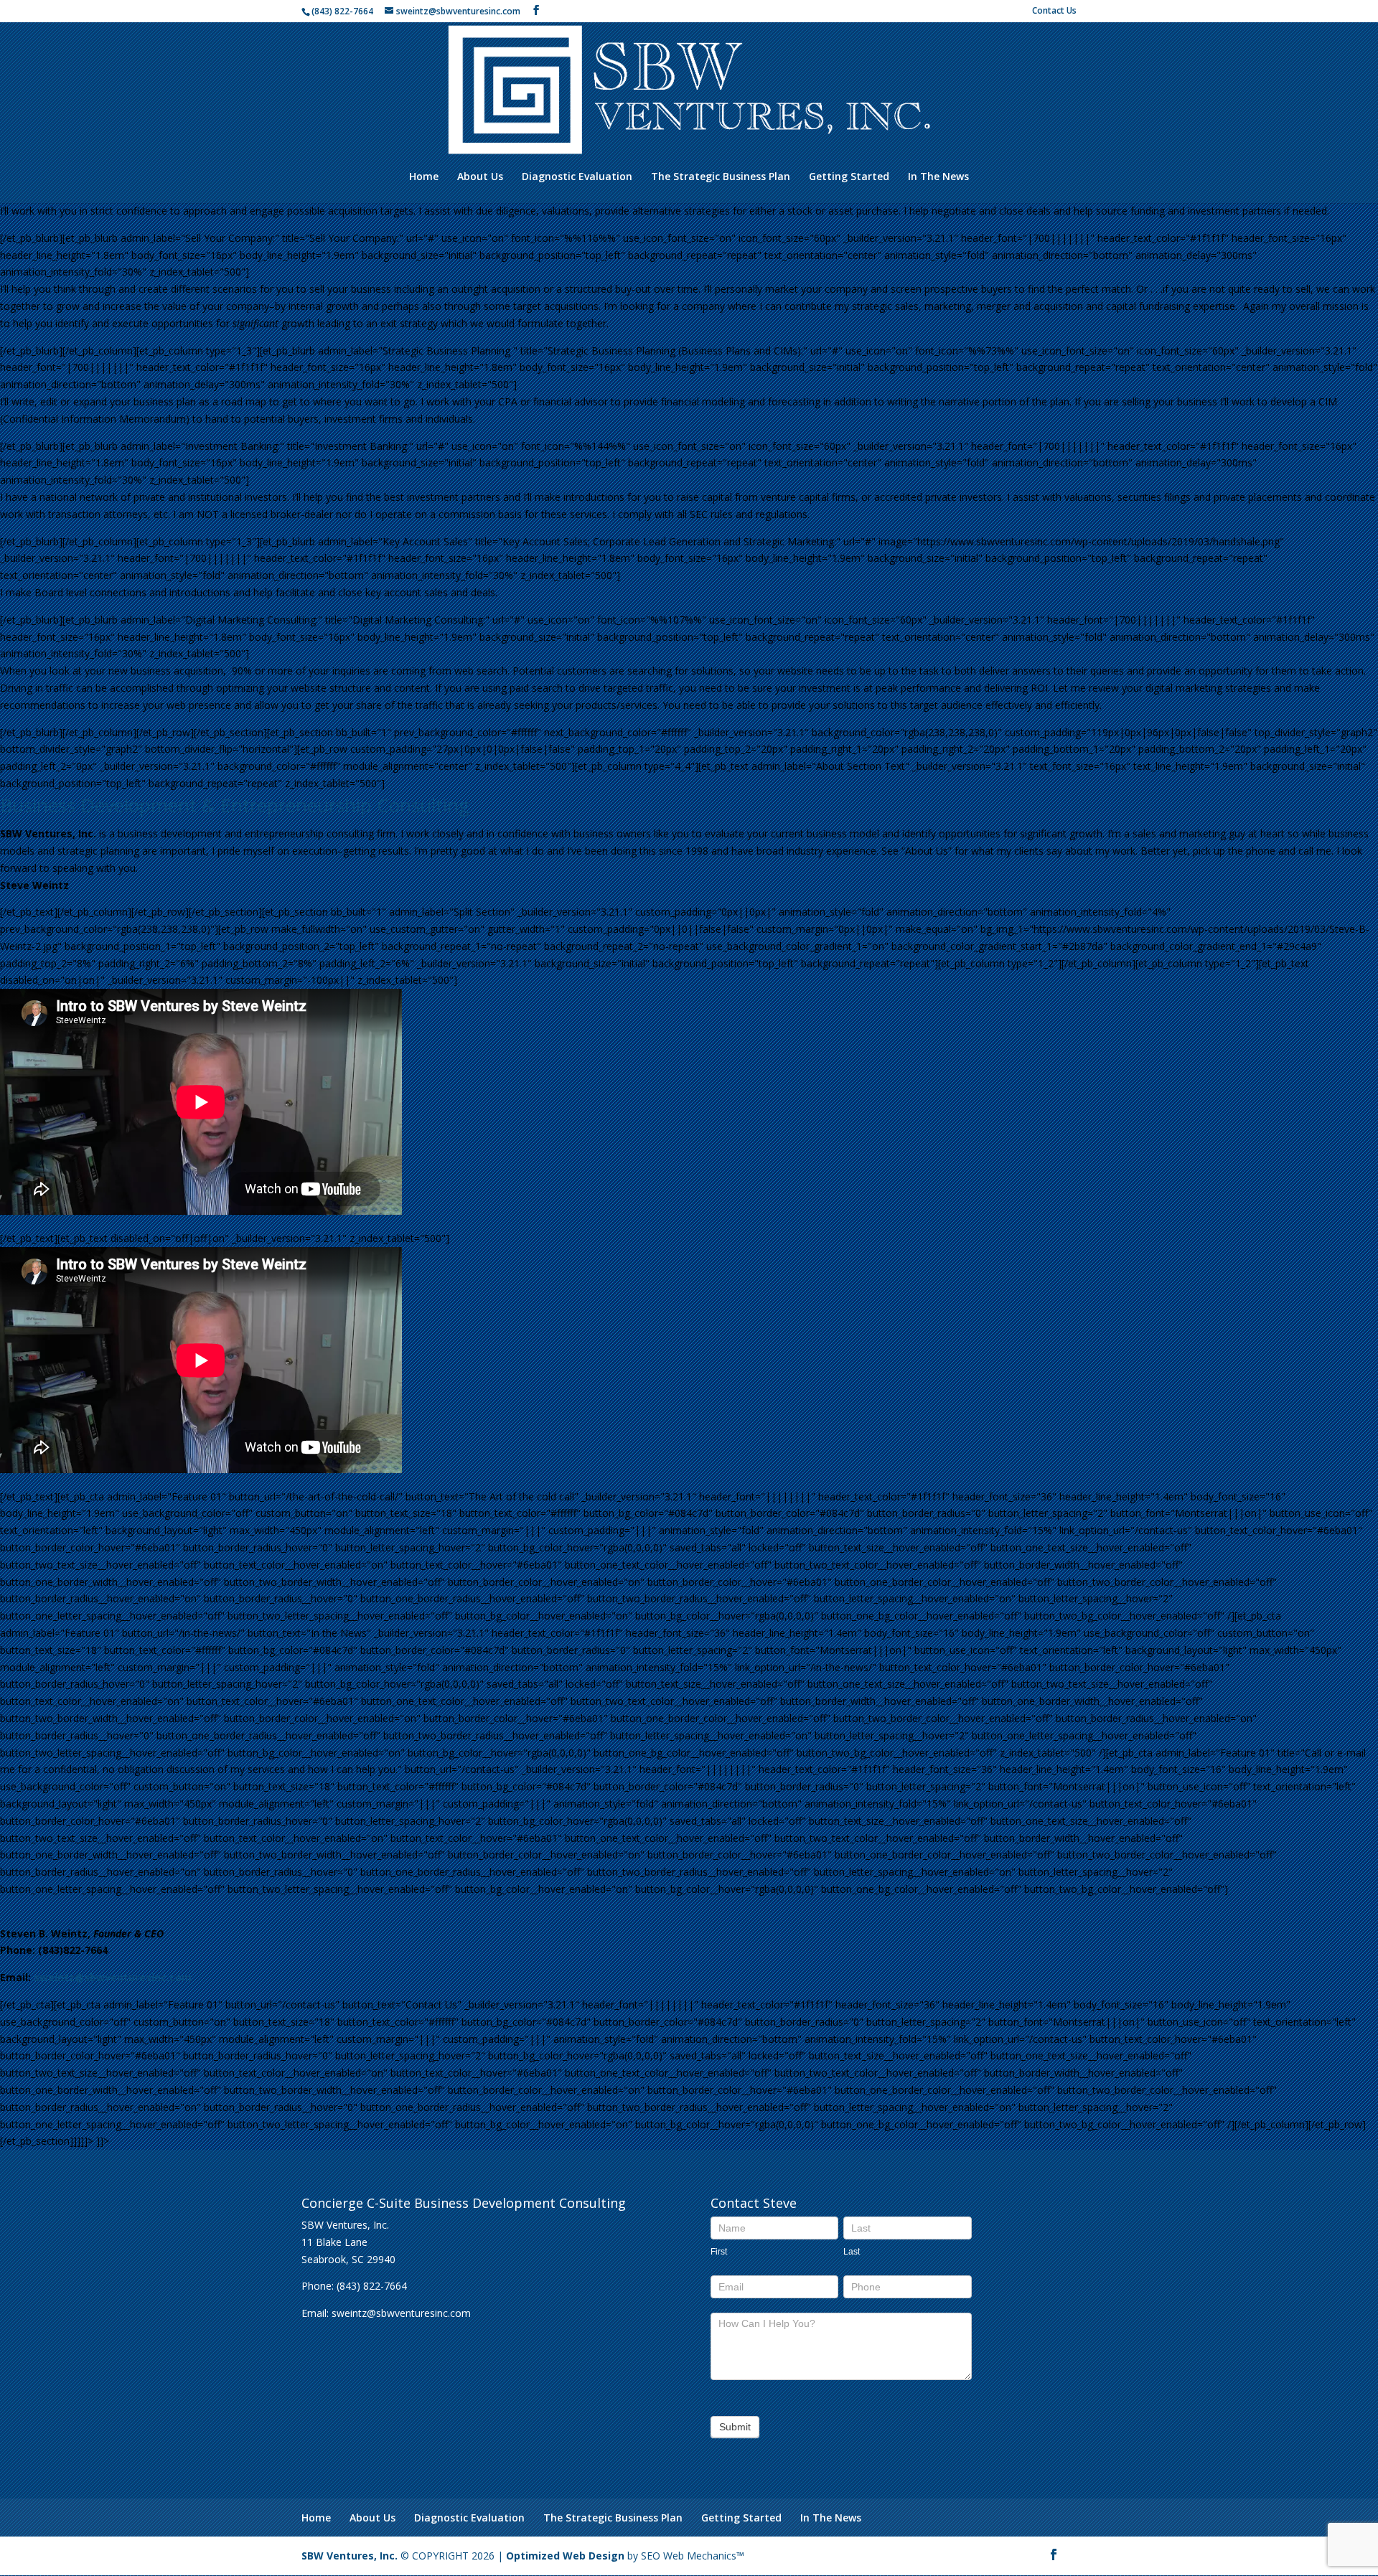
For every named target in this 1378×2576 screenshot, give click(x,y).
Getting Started (849, 177)
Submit (735, 2427)
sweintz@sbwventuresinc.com (113, 1977)
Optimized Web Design (565, 2556)
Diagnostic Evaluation (577, 177)
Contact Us (1054, 11)
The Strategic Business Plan (721, 177)
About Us (480, 177)
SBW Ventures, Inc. (350, 2556)
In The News (938, 177)
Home (424, 177)
